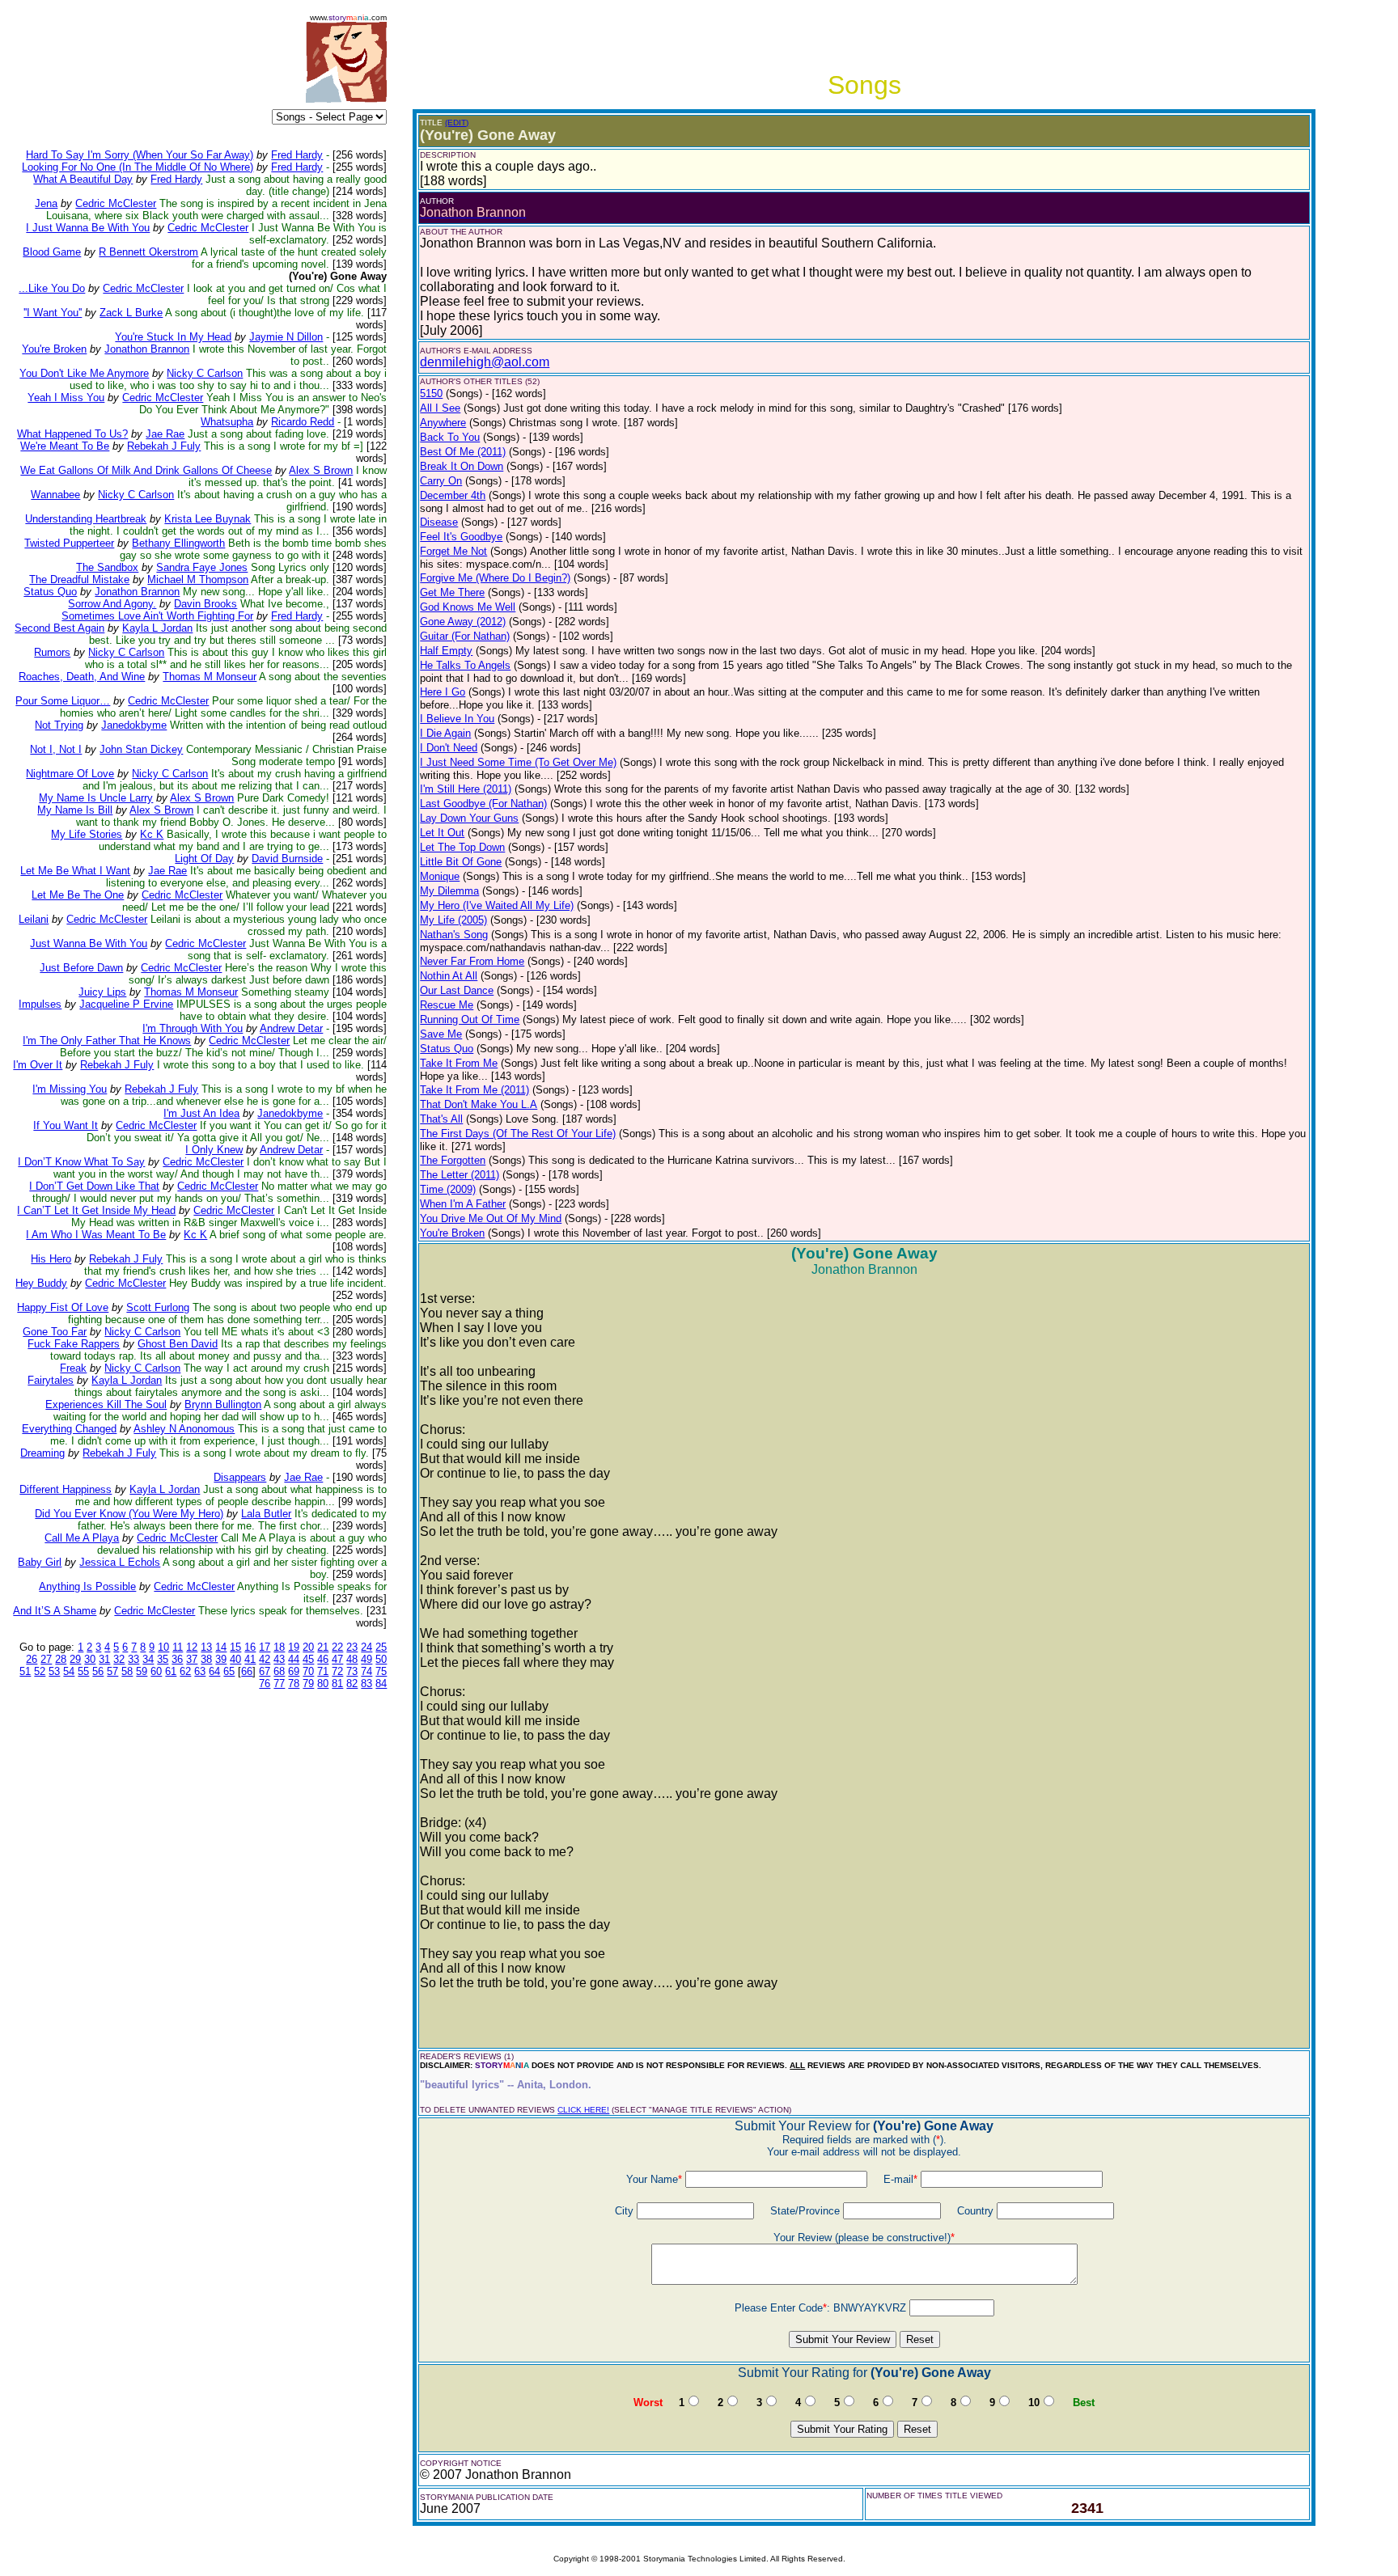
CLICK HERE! (583, 2110)
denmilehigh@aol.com (485, 362)
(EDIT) (457, 123)
